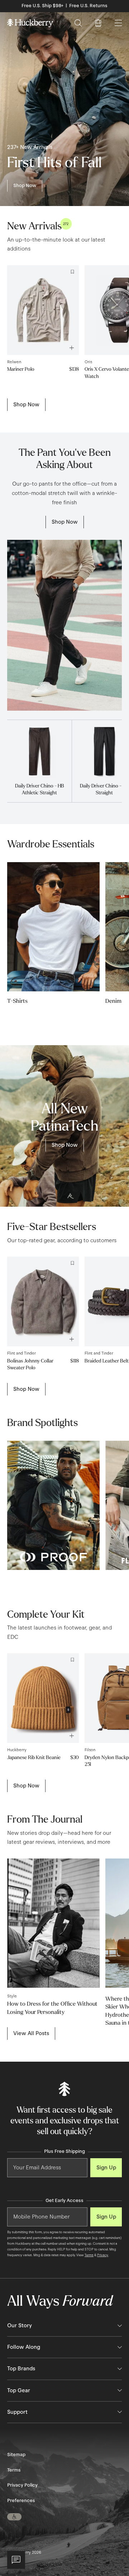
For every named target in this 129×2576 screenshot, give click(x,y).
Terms (89, 2255)
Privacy (103, 2255)
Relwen (14, 362)
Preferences (21, 2501)
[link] (25, 186)
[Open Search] (78, 23)
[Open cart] (98, 23)
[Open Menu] (118, 23)
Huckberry (17, 1750)
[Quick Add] (70, 1734)
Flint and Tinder (21, 1353)
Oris (88, 362)
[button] (14, 2517)
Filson (90, 1750)
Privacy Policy (22, 2485)
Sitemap (16, 2455)
